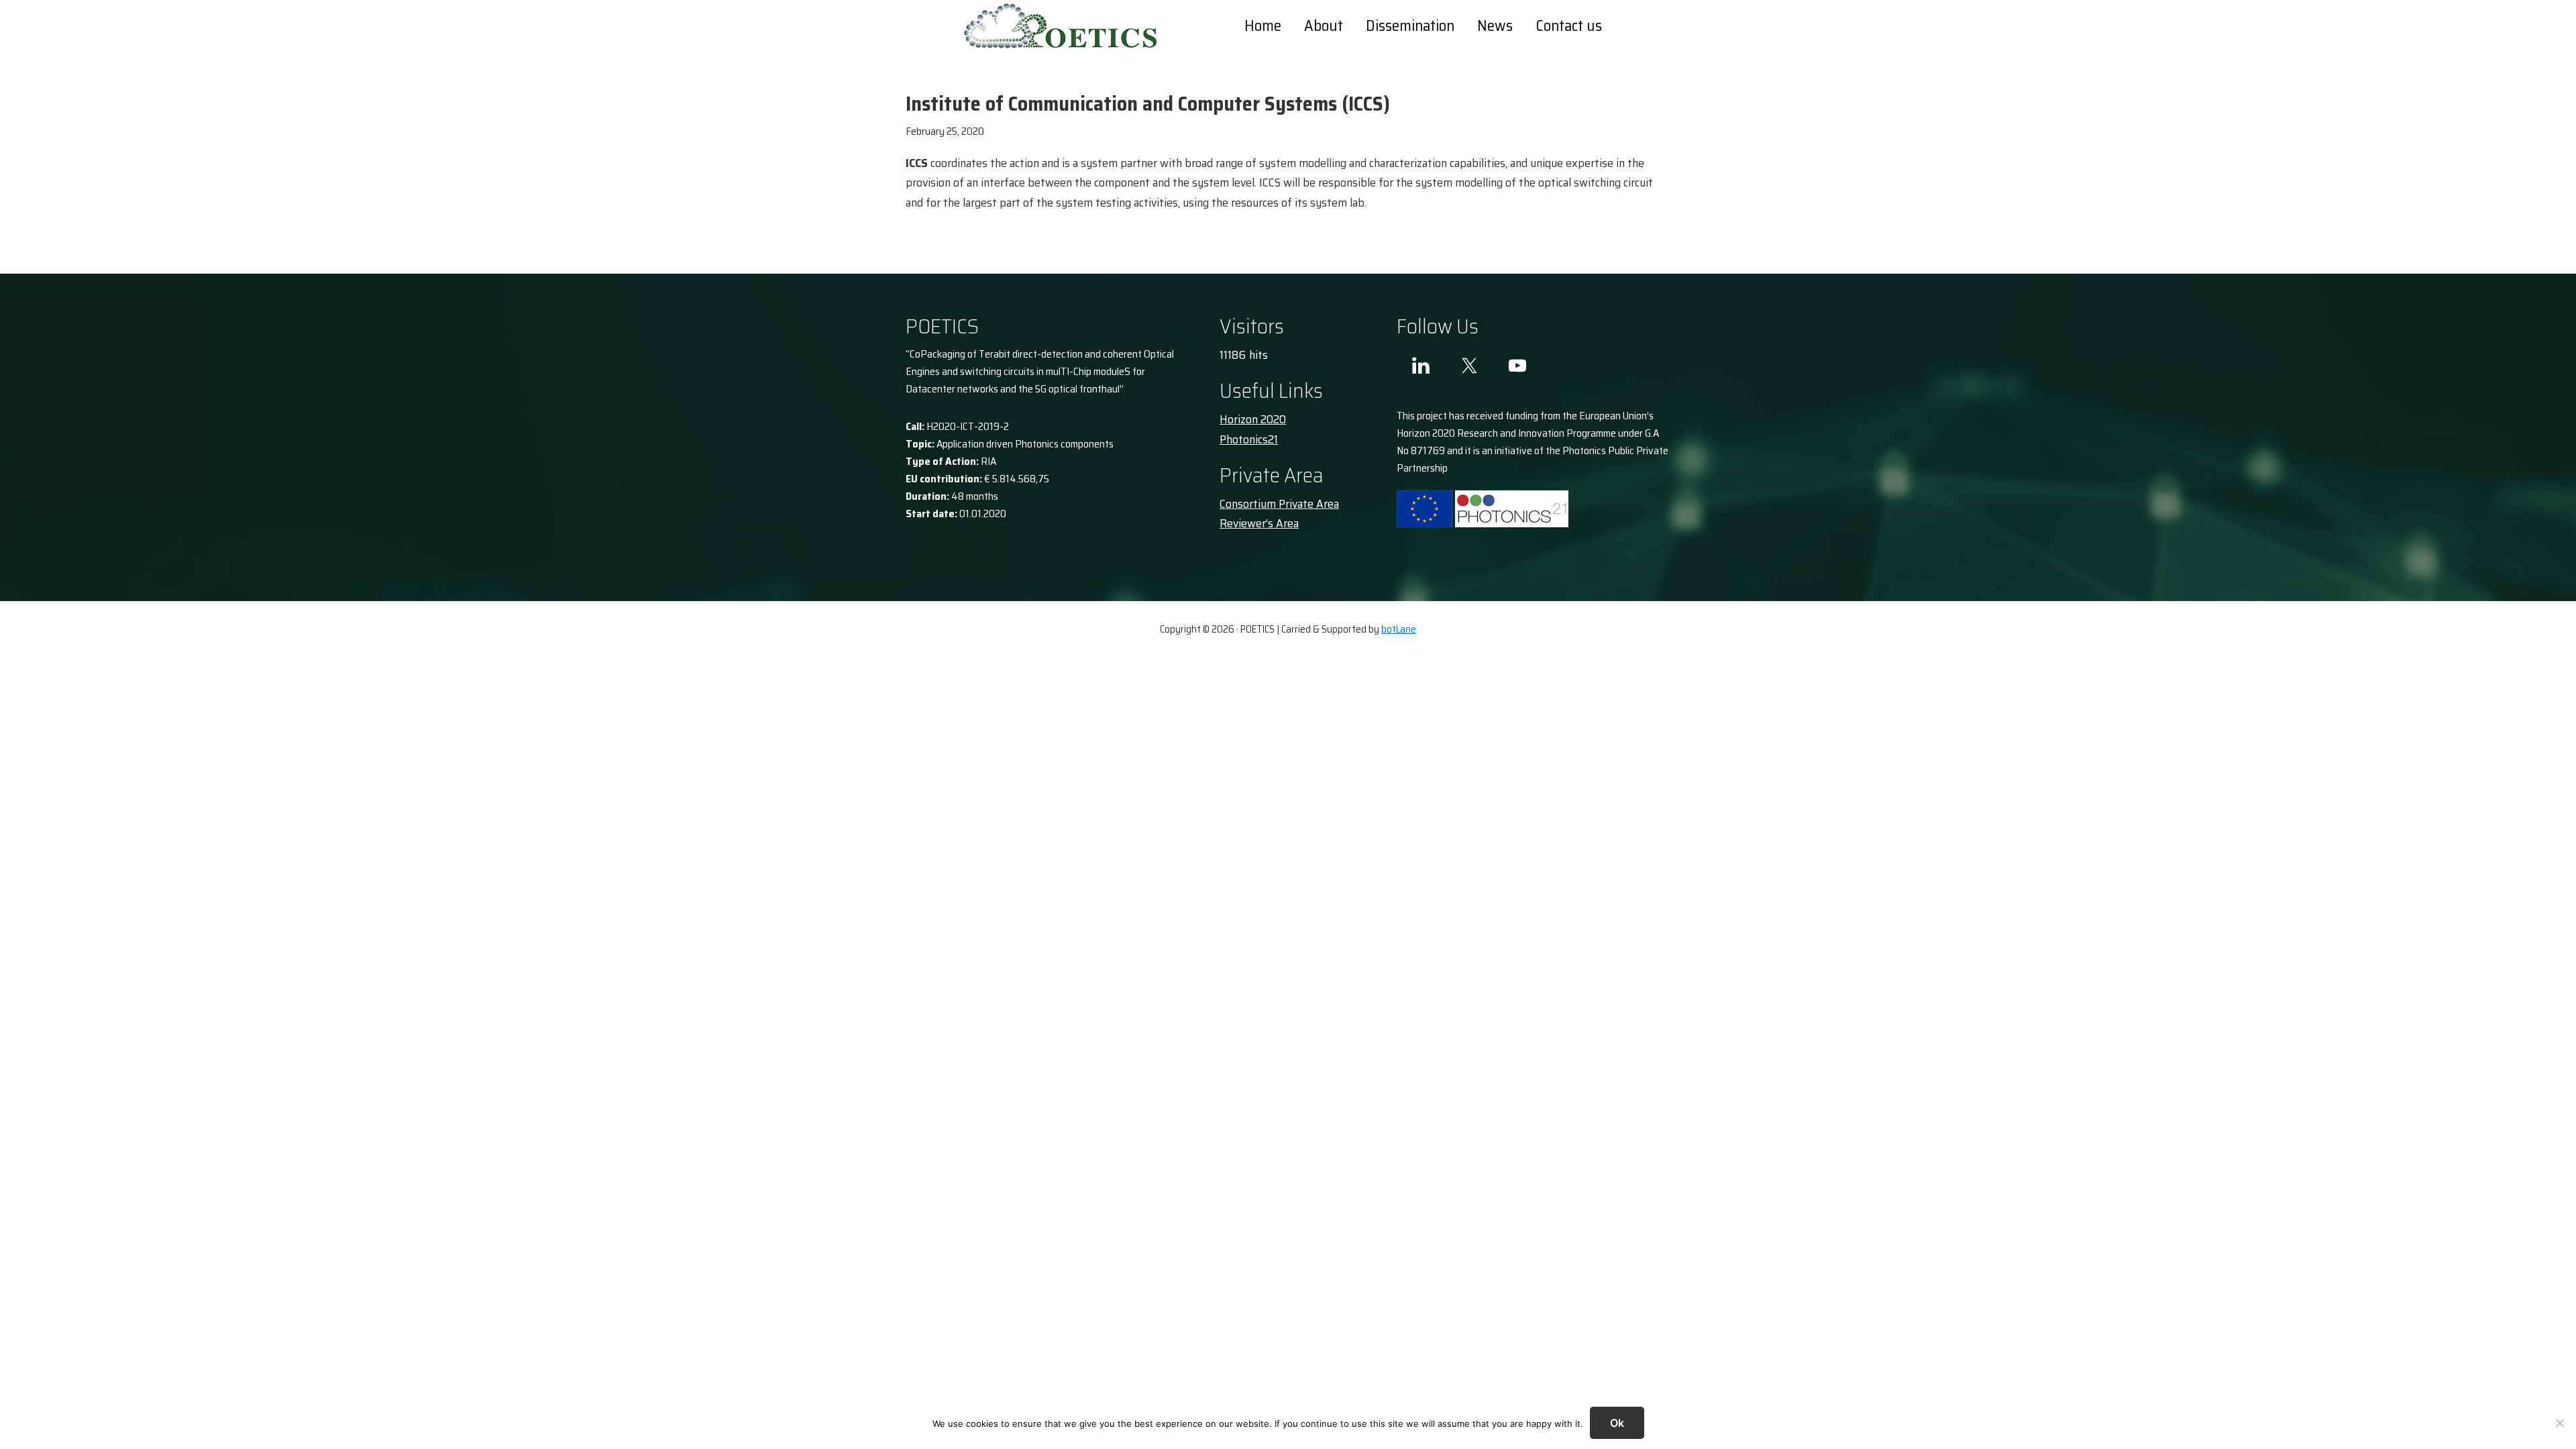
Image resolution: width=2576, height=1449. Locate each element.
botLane (1399, 629)
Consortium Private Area (1279, 504)
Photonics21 (1249, 439)
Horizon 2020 (1253, 419)
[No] (2559, 1423)
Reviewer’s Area (1259, 523)
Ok (1617, 1423)
